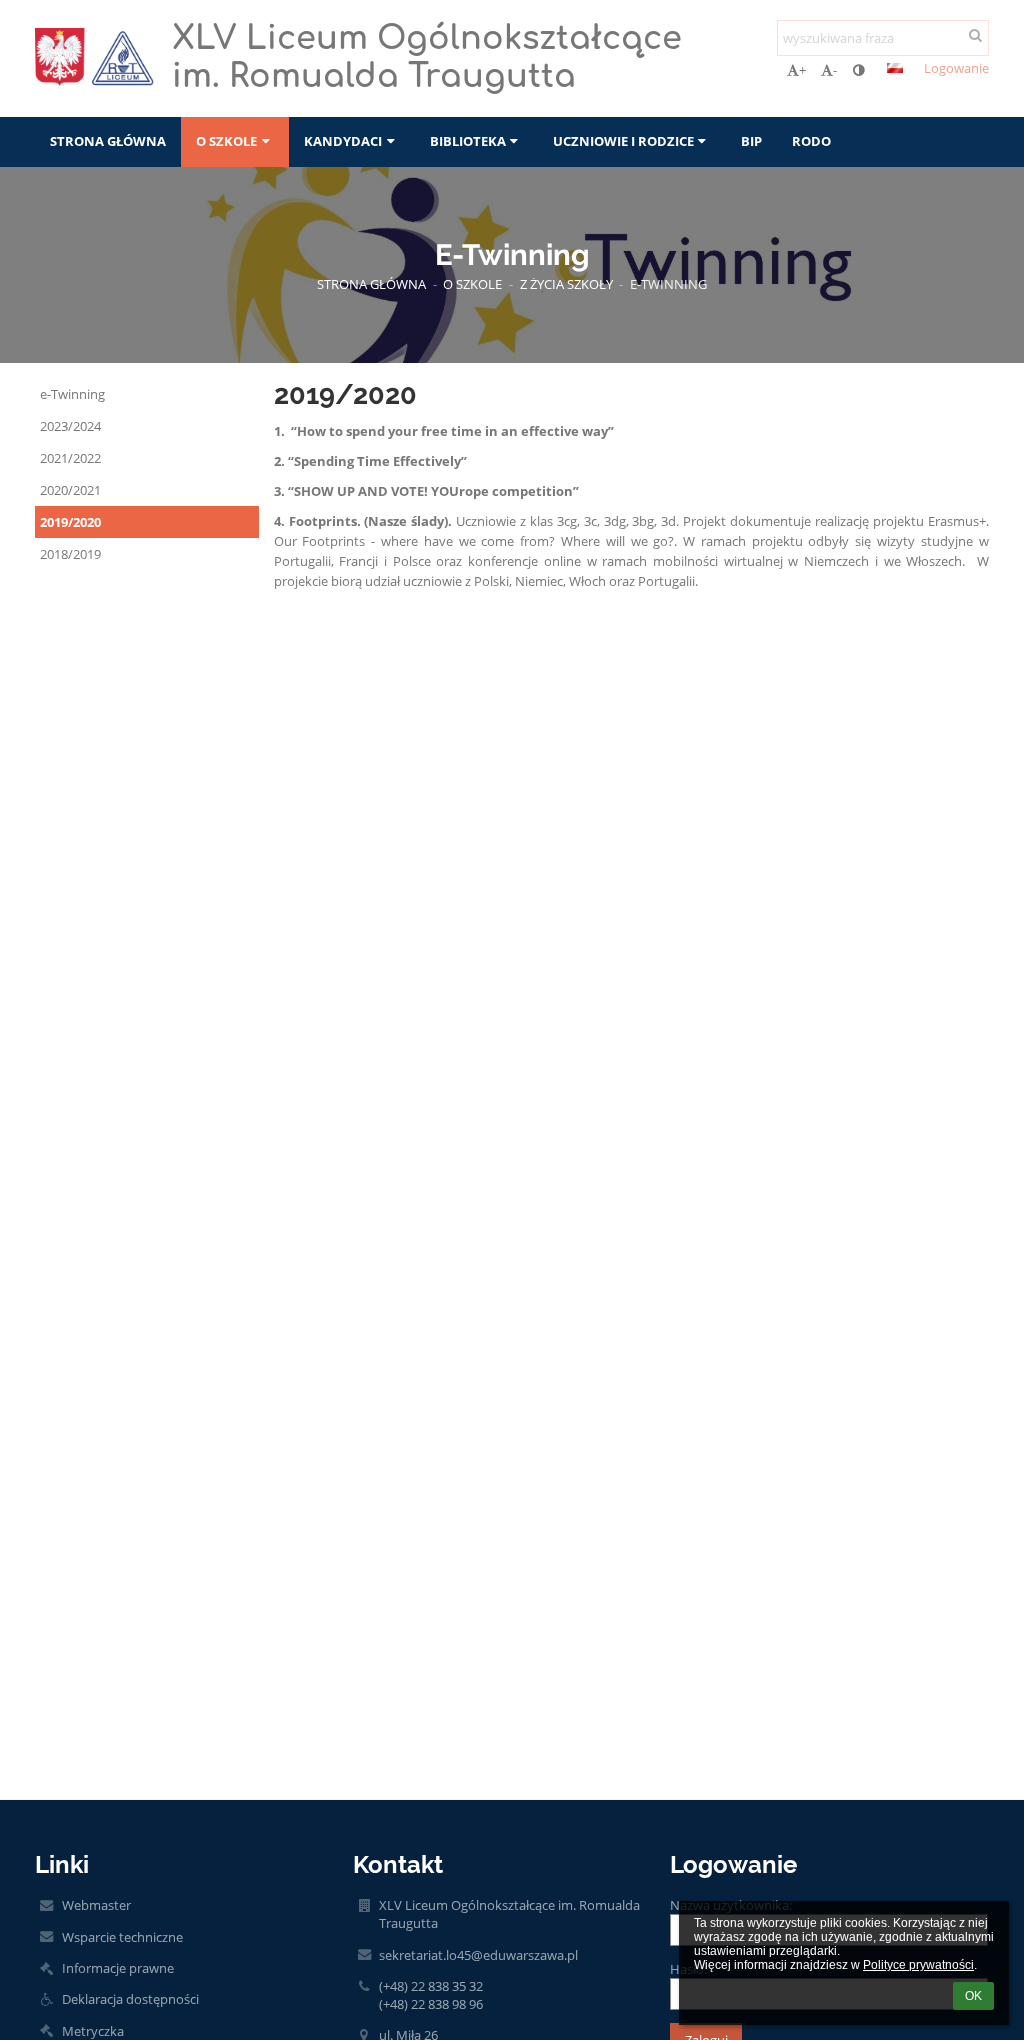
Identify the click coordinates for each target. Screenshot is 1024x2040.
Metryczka (93, 2031)
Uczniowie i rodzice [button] (623, 141)
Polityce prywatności (918, 1965)
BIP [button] (751, 141)
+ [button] (802, 70)
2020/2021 (70, 490)
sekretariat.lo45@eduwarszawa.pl (478, 1955)
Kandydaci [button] (343, 141)
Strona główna (371, 284)
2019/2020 (70, 522)
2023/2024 (70, 426)
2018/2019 (70, 554)
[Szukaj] (975, 35)
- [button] (835, 70)
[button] (858, 70)
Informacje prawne (118, 1968)
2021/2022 (70, 458)
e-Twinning (72, 394)
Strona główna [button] (108, 141)
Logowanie (956, 68)
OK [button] (973, 1996)
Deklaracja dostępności (130, 1999)
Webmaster (96, 1905)
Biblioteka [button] (468, 141)
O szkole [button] (226, 141)
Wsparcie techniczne (122, 1937)
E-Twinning (668, 284)
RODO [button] (811, 141)
